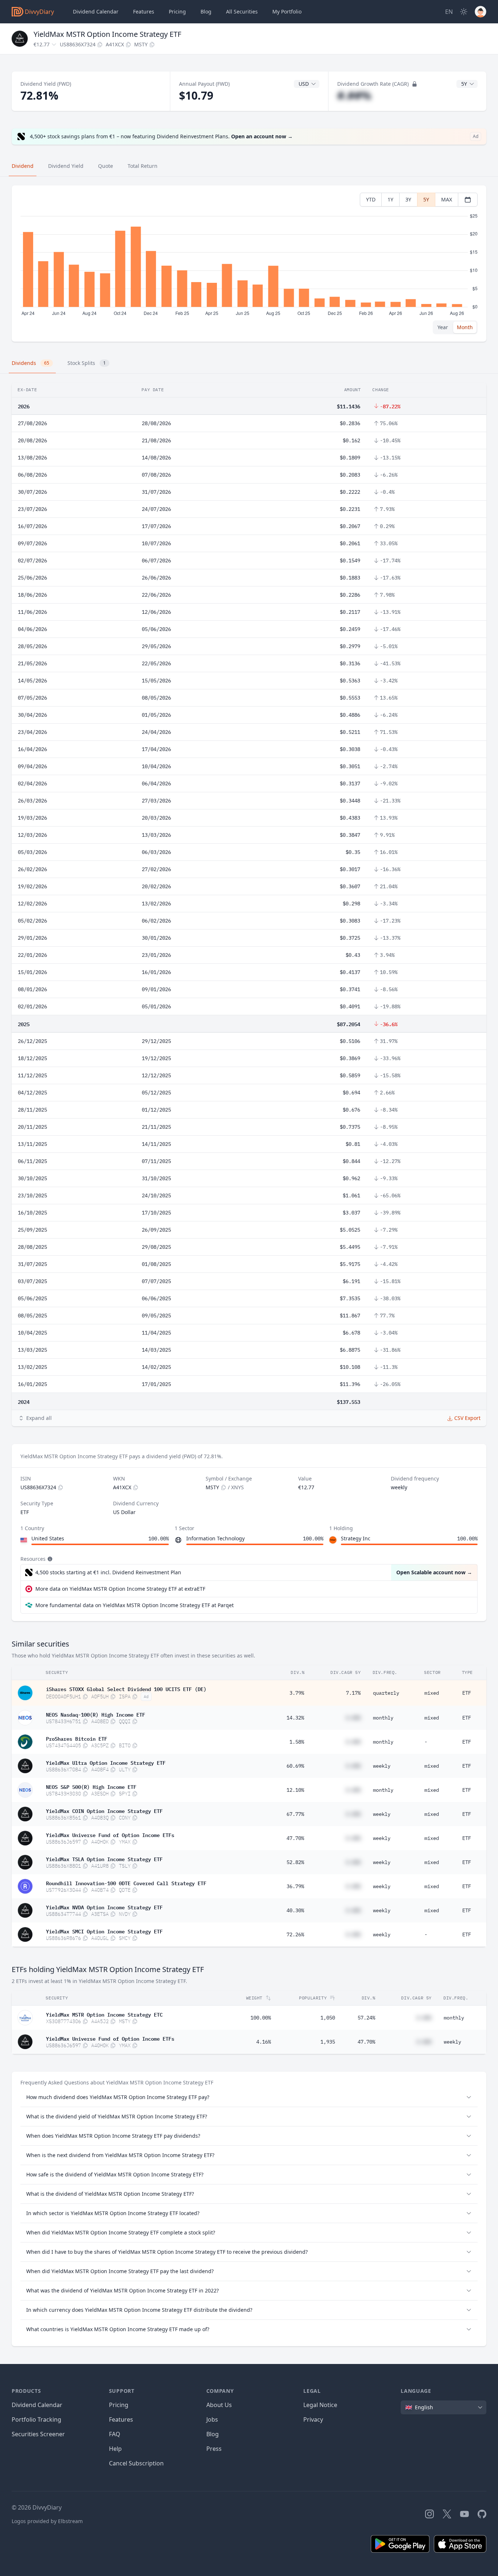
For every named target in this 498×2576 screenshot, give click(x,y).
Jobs (212, 2419)
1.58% (297, 1742)
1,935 (328, 2042)
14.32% (295, 1718)
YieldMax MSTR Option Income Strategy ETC (104, 2014)
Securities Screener (38, 2434)
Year (443, 327)
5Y (426, 199)
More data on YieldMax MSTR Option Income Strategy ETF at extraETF (120, 1589)
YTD (371, 199)
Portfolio (287, 11)
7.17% (353, 1693)
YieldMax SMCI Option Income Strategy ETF (104, 1931)
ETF (467, 1693)
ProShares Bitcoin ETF (77, 1738)
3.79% (297, 1693)
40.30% (295, 1910)
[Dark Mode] (464, 12)
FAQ (115, 2434)
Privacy (313, 2419)
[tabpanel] (249, 264)
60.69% (295, 1766)
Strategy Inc (356, 1538)
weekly (382, 1766)
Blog (213, 2434)
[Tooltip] (49, 1559)
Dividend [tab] (23, 166)
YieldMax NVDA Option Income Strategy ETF (104, 1907)
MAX (447, 199)
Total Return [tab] (143, 166)
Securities (242, 11)
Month (465, 327)
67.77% (295, 1814)
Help (115, 2449)
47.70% (295, 1838)
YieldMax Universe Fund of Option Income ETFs (110, 1834)
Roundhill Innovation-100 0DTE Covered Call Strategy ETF (126, 1883)
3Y (408, 199)
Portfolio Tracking (36, 2419)
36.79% (295, 1886)
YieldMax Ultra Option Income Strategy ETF (106, 1762)
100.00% (261, 2018)
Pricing (177, 11)
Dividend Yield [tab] (66, 166)
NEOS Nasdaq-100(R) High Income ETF (96, 1714)
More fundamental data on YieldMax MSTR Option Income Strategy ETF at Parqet (135, 1605)
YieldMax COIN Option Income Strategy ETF (104, 1810)
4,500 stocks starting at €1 (108, 1572)
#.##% (354, 95)
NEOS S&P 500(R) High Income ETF (91, 1786)
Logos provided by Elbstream (47, 2521)
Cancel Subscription (136, 2463)
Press (214, 2449)
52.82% (295, 1862)
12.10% (295, 1790)
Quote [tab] (106, 166)
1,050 (328, 2018)
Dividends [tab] (30, 363)
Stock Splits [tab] (87, 363)
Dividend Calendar (96, 11)
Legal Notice (320, 2405)
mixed (432, 1693)
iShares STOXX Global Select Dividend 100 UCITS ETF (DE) (126, 1689)
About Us (219, 2405)
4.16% (264, 2042)
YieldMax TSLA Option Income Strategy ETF (104, 1859)
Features (144, 11)
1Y (390, 199)
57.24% (366, 2018)
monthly (383, 1718)
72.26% (295, 1934)
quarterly (386, 1693)
